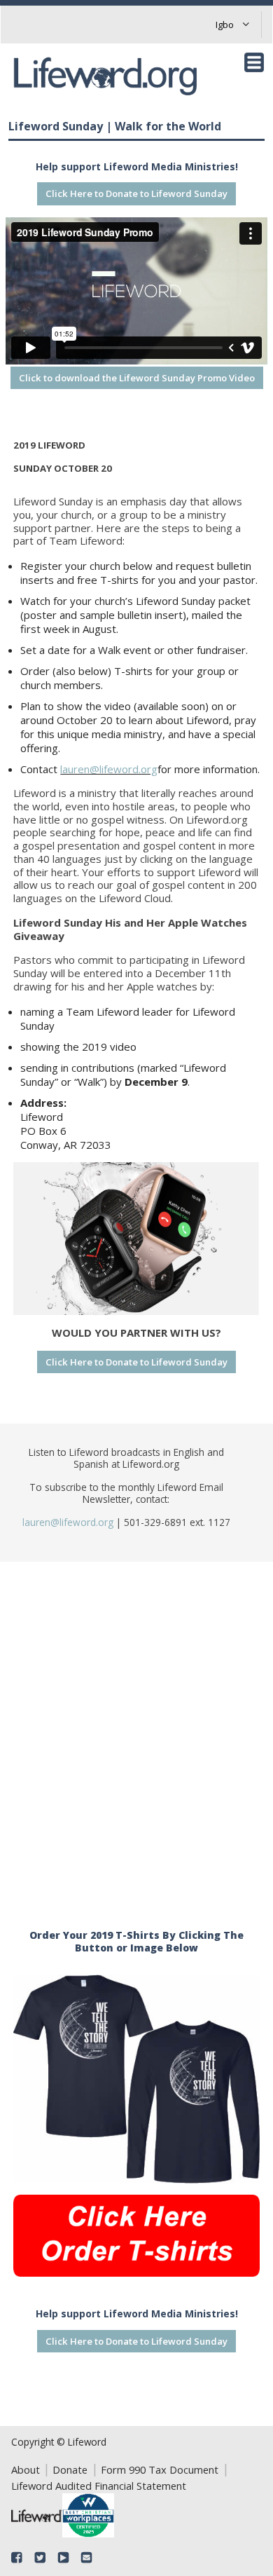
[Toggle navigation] (254, 62)
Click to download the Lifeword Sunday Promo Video (137, 378)
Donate (70, 2469)
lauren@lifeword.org (109, 769)
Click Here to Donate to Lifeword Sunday (136, 193)
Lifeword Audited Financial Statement (99, 2486)
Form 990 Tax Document (160, 2469)
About (26, 2469)
